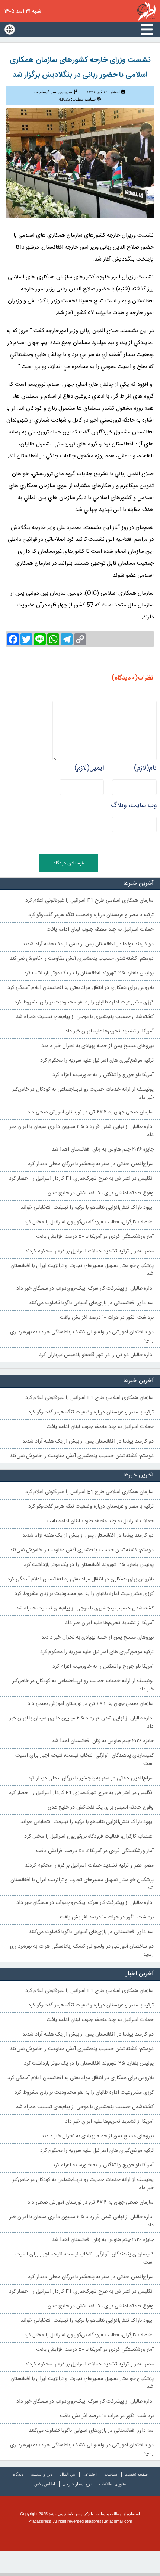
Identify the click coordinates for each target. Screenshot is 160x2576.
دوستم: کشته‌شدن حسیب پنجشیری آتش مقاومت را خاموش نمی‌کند (82, 959)
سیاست (111, 2474)
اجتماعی (90, 2474)
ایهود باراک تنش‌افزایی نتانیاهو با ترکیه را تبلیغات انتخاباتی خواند (87, 1208)
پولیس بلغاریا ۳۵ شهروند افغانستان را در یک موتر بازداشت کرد (89, 973)
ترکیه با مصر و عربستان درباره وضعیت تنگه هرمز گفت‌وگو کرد (91, 915)
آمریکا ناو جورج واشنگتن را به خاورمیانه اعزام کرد (103, 1075)
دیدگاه (18, 2474)
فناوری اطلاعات (112, 2484)
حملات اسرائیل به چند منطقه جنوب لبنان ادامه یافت (100, 930)
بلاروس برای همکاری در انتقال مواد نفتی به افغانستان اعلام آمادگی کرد (81, 988)
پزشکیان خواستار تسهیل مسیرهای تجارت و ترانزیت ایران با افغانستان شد (82, 1270)
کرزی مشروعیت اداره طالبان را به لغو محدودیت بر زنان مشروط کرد (84, 1002)
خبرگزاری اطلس (146, 11)
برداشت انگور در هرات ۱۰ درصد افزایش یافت (107, 1318)
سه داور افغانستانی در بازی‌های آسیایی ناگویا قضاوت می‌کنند (91, 1303)
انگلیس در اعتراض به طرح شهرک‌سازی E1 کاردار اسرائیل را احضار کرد (81, 1179)
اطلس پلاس (45, 2484)
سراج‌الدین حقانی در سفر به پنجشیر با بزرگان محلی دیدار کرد (91, 1164)
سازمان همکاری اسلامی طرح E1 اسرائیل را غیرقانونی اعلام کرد (89, 901)
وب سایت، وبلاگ (134, 805)
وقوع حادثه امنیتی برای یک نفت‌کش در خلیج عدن (101, 1193)
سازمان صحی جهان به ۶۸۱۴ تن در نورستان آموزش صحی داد (91, 1112)
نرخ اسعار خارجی (77, 2484)
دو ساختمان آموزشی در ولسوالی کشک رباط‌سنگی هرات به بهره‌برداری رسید (82, 1336)
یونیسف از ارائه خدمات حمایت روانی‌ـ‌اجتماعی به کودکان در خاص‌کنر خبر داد (83, 1094)
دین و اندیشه (42, 2474)
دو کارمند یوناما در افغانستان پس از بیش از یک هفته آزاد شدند (88, 944)
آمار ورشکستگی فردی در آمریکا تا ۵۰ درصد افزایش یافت (95, 1237)
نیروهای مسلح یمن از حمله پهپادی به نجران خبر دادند (97, 1046)
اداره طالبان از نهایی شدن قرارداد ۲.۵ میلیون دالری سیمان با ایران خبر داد (81, 1131)
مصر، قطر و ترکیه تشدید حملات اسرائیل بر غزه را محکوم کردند (89, 1251)
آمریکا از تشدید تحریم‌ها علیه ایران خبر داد (109, 1031)
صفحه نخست (136, 2474)
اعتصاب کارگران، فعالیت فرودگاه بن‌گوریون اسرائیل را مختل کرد (89, 1222)
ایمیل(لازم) (89, 768)
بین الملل (68, 2474)
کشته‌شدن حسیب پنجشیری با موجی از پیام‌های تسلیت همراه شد (85, 1017)
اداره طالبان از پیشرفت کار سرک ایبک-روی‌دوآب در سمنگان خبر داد (85, 1289)
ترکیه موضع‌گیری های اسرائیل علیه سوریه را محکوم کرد (97, 1060)
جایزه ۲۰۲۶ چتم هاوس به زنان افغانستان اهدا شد (103, 1150)
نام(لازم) (145, 768)
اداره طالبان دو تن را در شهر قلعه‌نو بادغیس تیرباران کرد (96, 1355)
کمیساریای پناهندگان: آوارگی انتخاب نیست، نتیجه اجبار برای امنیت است (84, 1760)
